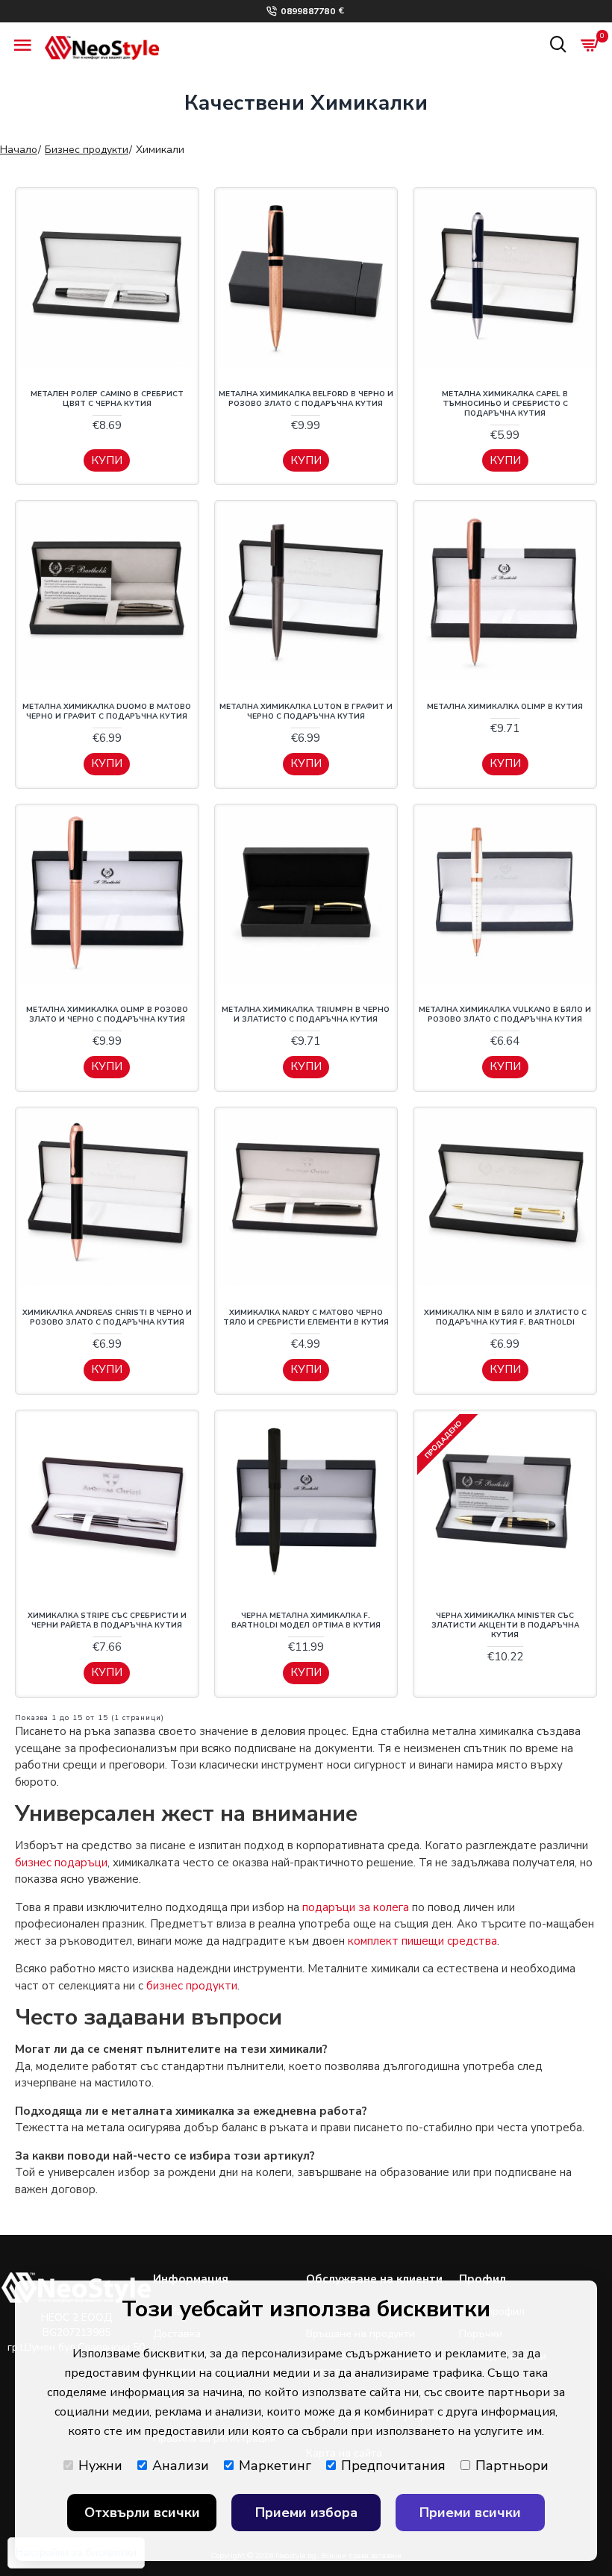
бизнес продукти (192, 1986)
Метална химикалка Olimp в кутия (505, 707)
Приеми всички (470, 2513)
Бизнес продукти (87, 150)
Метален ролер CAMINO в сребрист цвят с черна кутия (107, 399)
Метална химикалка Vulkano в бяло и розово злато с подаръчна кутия (505, 1015)
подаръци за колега (356, 1907)
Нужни (100, 2466)
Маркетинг (275, 2466)
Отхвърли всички (142, 2513)
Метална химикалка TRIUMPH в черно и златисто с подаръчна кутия (306, 1015)
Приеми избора (306, 2513)
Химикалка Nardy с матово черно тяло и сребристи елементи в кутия (306, 1318)
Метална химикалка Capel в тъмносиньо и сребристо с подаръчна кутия (505, 404)
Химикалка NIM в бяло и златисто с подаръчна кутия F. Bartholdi (505, 1318)
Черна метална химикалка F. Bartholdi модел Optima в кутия (306, 1621)
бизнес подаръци (61, 1863)
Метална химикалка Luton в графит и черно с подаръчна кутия (306, 712)
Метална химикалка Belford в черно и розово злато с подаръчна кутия (306, 399)
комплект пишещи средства (422, 1941)
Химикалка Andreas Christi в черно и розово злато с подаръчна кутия (107, 1318)
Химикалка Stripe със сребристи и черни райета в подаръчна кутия (107, 1621)
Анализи (181, 2466)
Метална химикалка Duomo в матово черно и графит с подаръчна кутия (107, 712)
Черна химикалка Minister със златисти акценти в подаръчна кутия (505, 1626)
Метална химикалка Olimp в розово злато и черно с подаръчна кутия (107, 1015)
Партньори (512, 2466)
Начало (19, 150)
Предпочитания (393, 2466)
